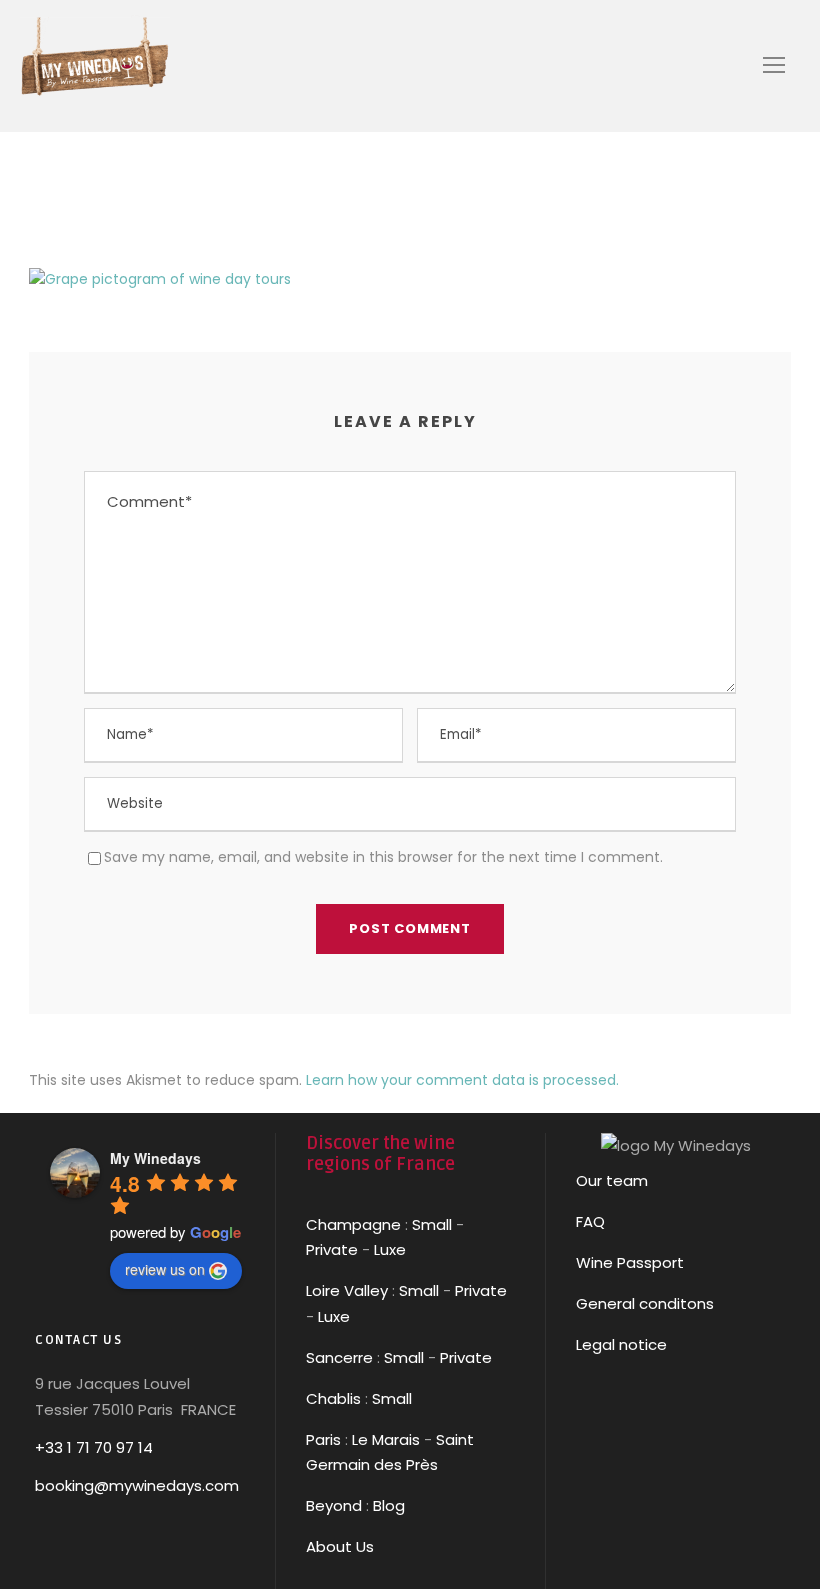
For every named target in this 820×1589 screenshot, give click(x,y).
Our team (612, 1180)
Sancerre (339, 1357)
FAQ (590, 1221)
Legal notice (621, 1344)
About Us (340, 1546)
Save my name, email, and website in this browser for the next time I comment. (383, 857)
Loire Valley (347, 1290)
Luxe (390, 1249)
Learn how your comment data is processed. (462, 1080)
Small (432, 1224)
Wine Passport (630, 1262)
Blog (389, 1505)
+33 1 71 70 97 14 (94, 1447)
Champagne (353, 1224)
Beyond (334, 1505)
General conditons (645, 1303)
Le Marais (384, 1439)
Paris (323, 1439)
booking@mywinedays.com (137, 1485)
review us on (165, 1269)
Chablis (333, 1398)
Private (332, 1249)
